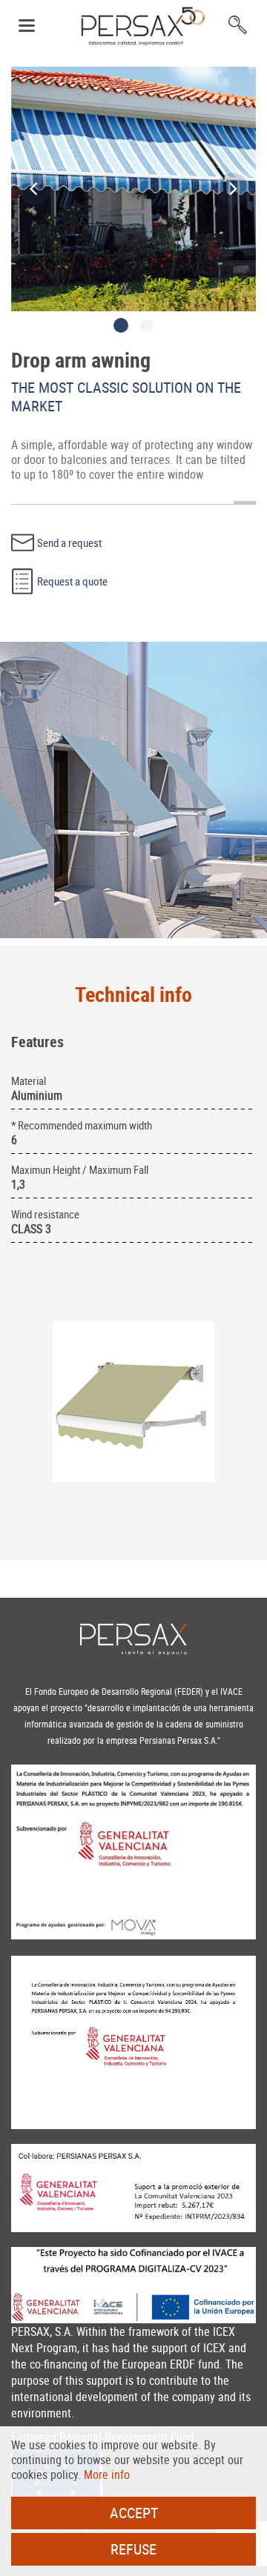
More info (107, 2474)
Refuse (133, 2549)
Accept (134, 2513)
